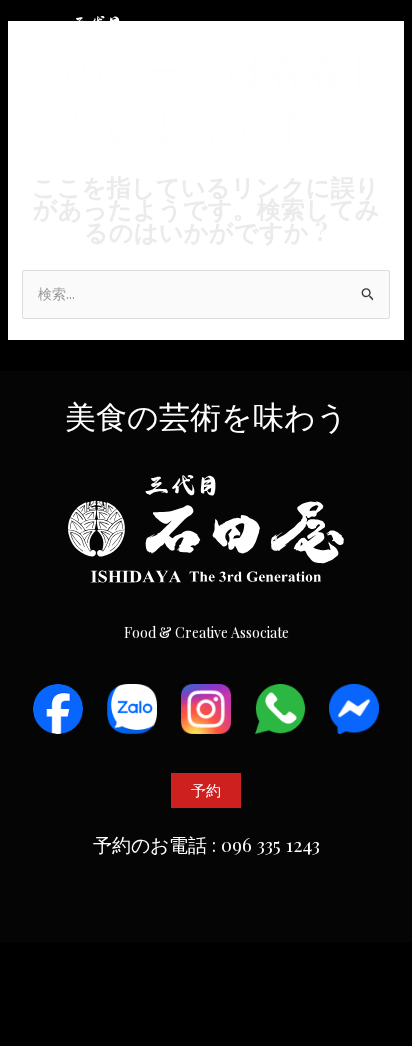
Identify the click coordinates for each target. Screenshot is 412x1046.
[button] (375, 53)
